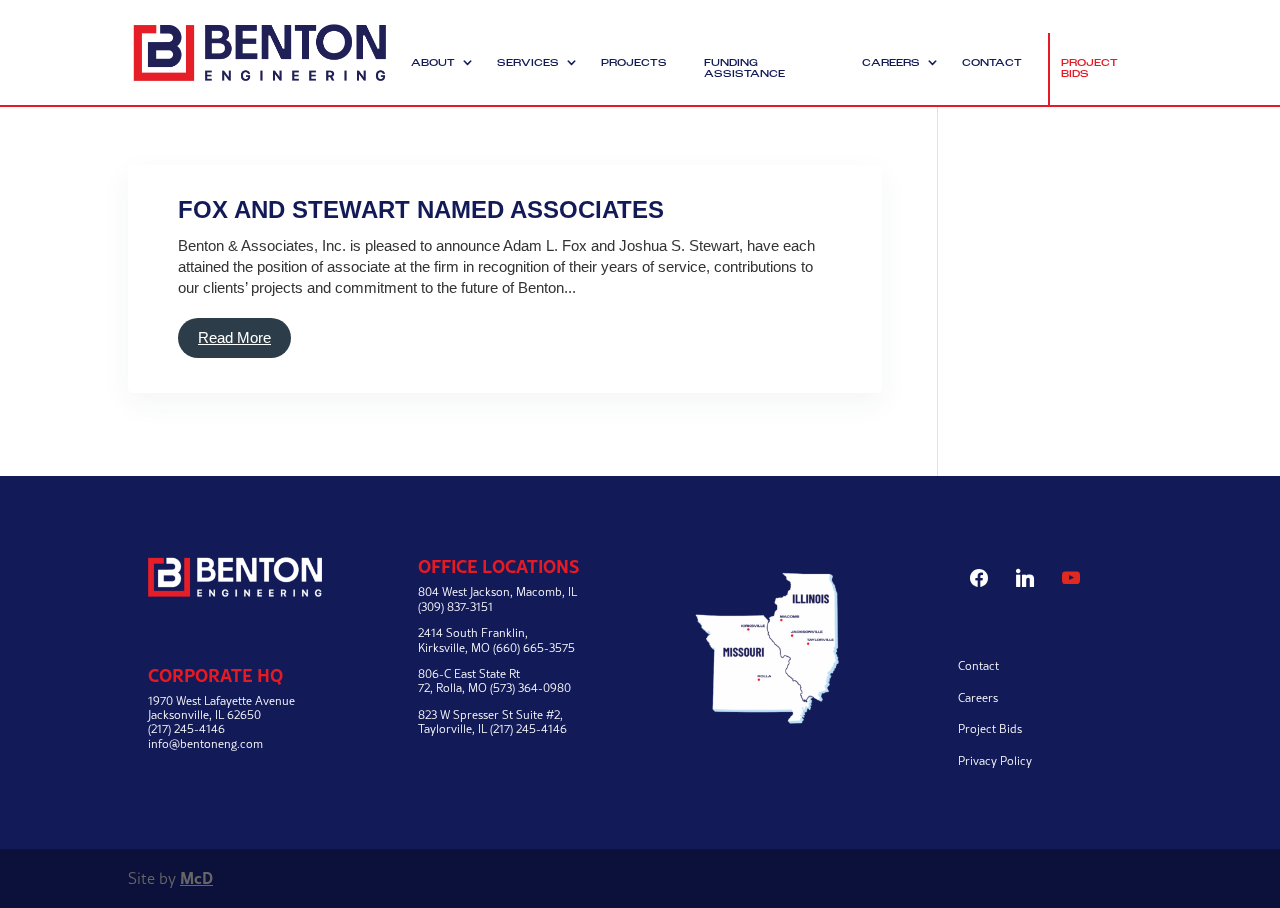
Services (528, 63)
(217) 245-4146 (528, 728)
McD (196, 877)
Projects (634, 63)
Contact (992, 63)
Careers (891, 63)
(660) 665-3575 (534, 647)
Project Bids (1089, 69)
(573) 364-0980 (530, 687)
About (433, 63)
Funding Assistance (744, 69)
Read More (234, 337)
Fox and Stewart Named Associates (421, 209)
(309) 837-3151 (455, 606)
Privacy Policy (995, 760)
